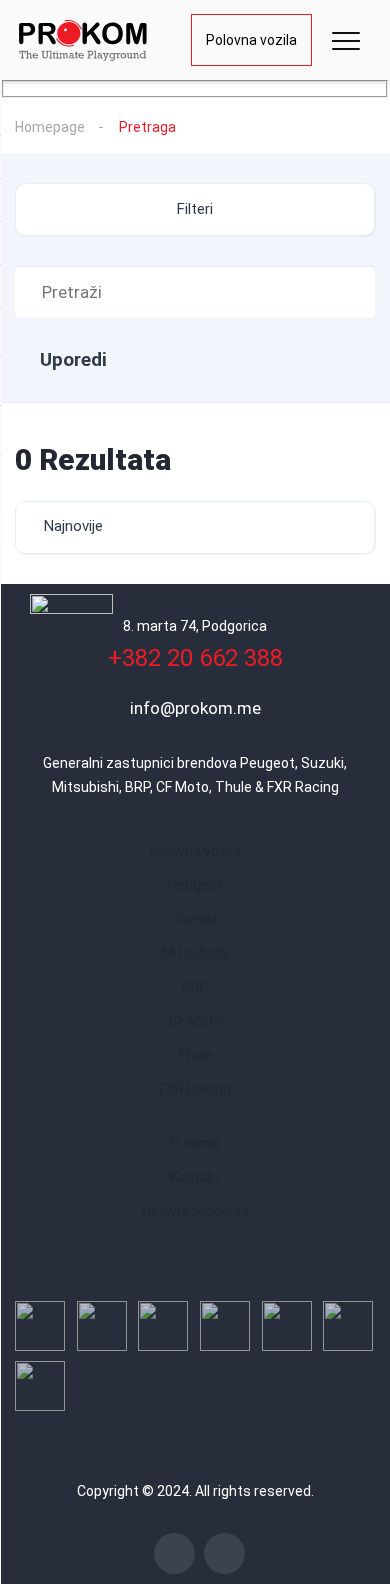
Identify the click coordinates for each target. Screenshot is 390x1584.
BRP (195, 987)
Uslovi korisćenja (195, 1211)
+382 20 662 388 (195, 658)
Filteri (195, 209)
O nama (195, 1143)
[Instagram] (224, 1553)
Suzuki (195, 919)
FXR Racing (195, 1089)
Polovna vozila (251, 40)
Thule (195, 1055)
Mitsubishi (195, 953)
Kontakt (195, 1177)
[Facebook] (174, 1553)
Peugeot (195, 885)
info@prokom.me (195, 708)
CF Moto (195, 1021)
